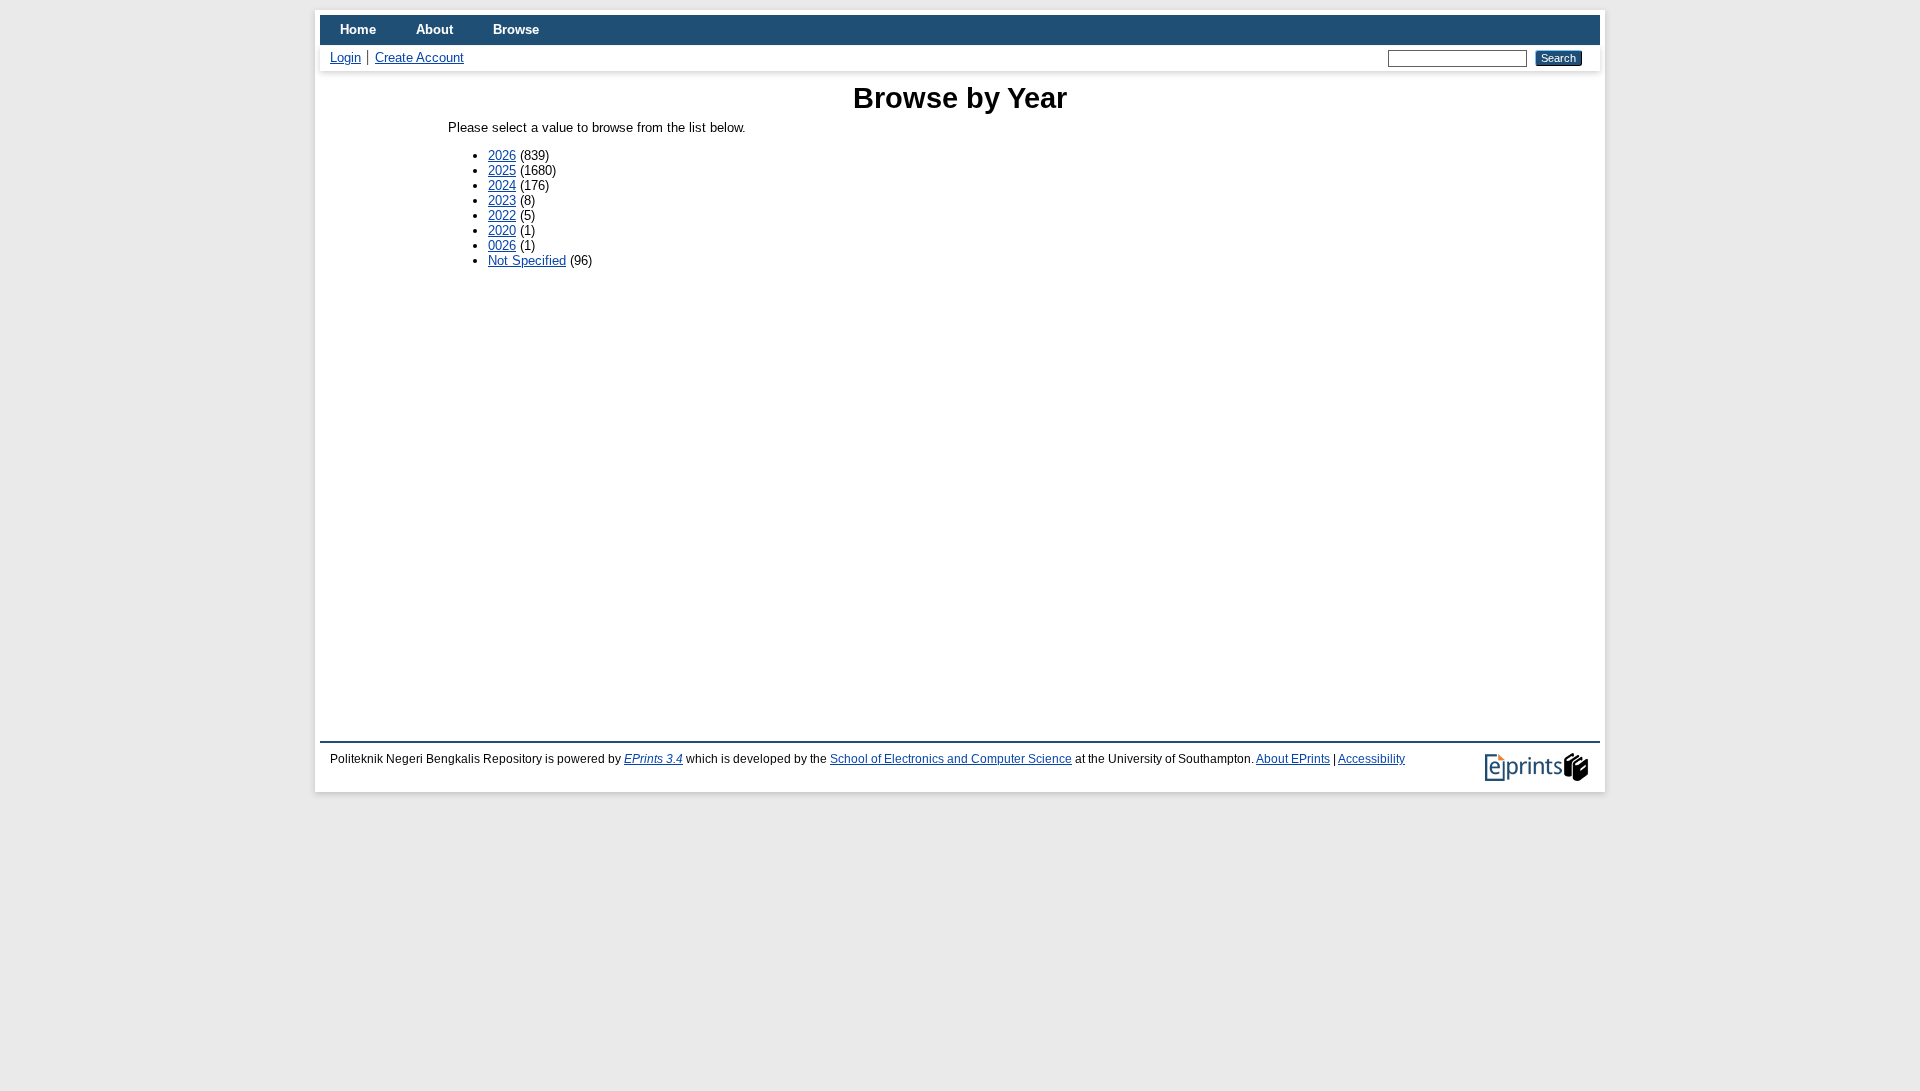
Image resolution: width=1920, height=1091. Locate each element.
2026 (502, 155)
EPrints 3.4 (653, 759)
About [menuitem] (434, 29)
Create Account (419, 57)
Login (345, 57)
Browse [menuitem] (516, 29)
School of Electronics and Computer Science (951, 759)
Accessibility (1371, 759)
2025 (502, 170)
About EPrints (1293, 759)
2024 (502, 185)
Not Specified (527, 260)
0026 (502, 245)
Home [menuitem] (358, 29)
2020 (502, 230)
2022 (502, 215)
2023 (502, 200)
